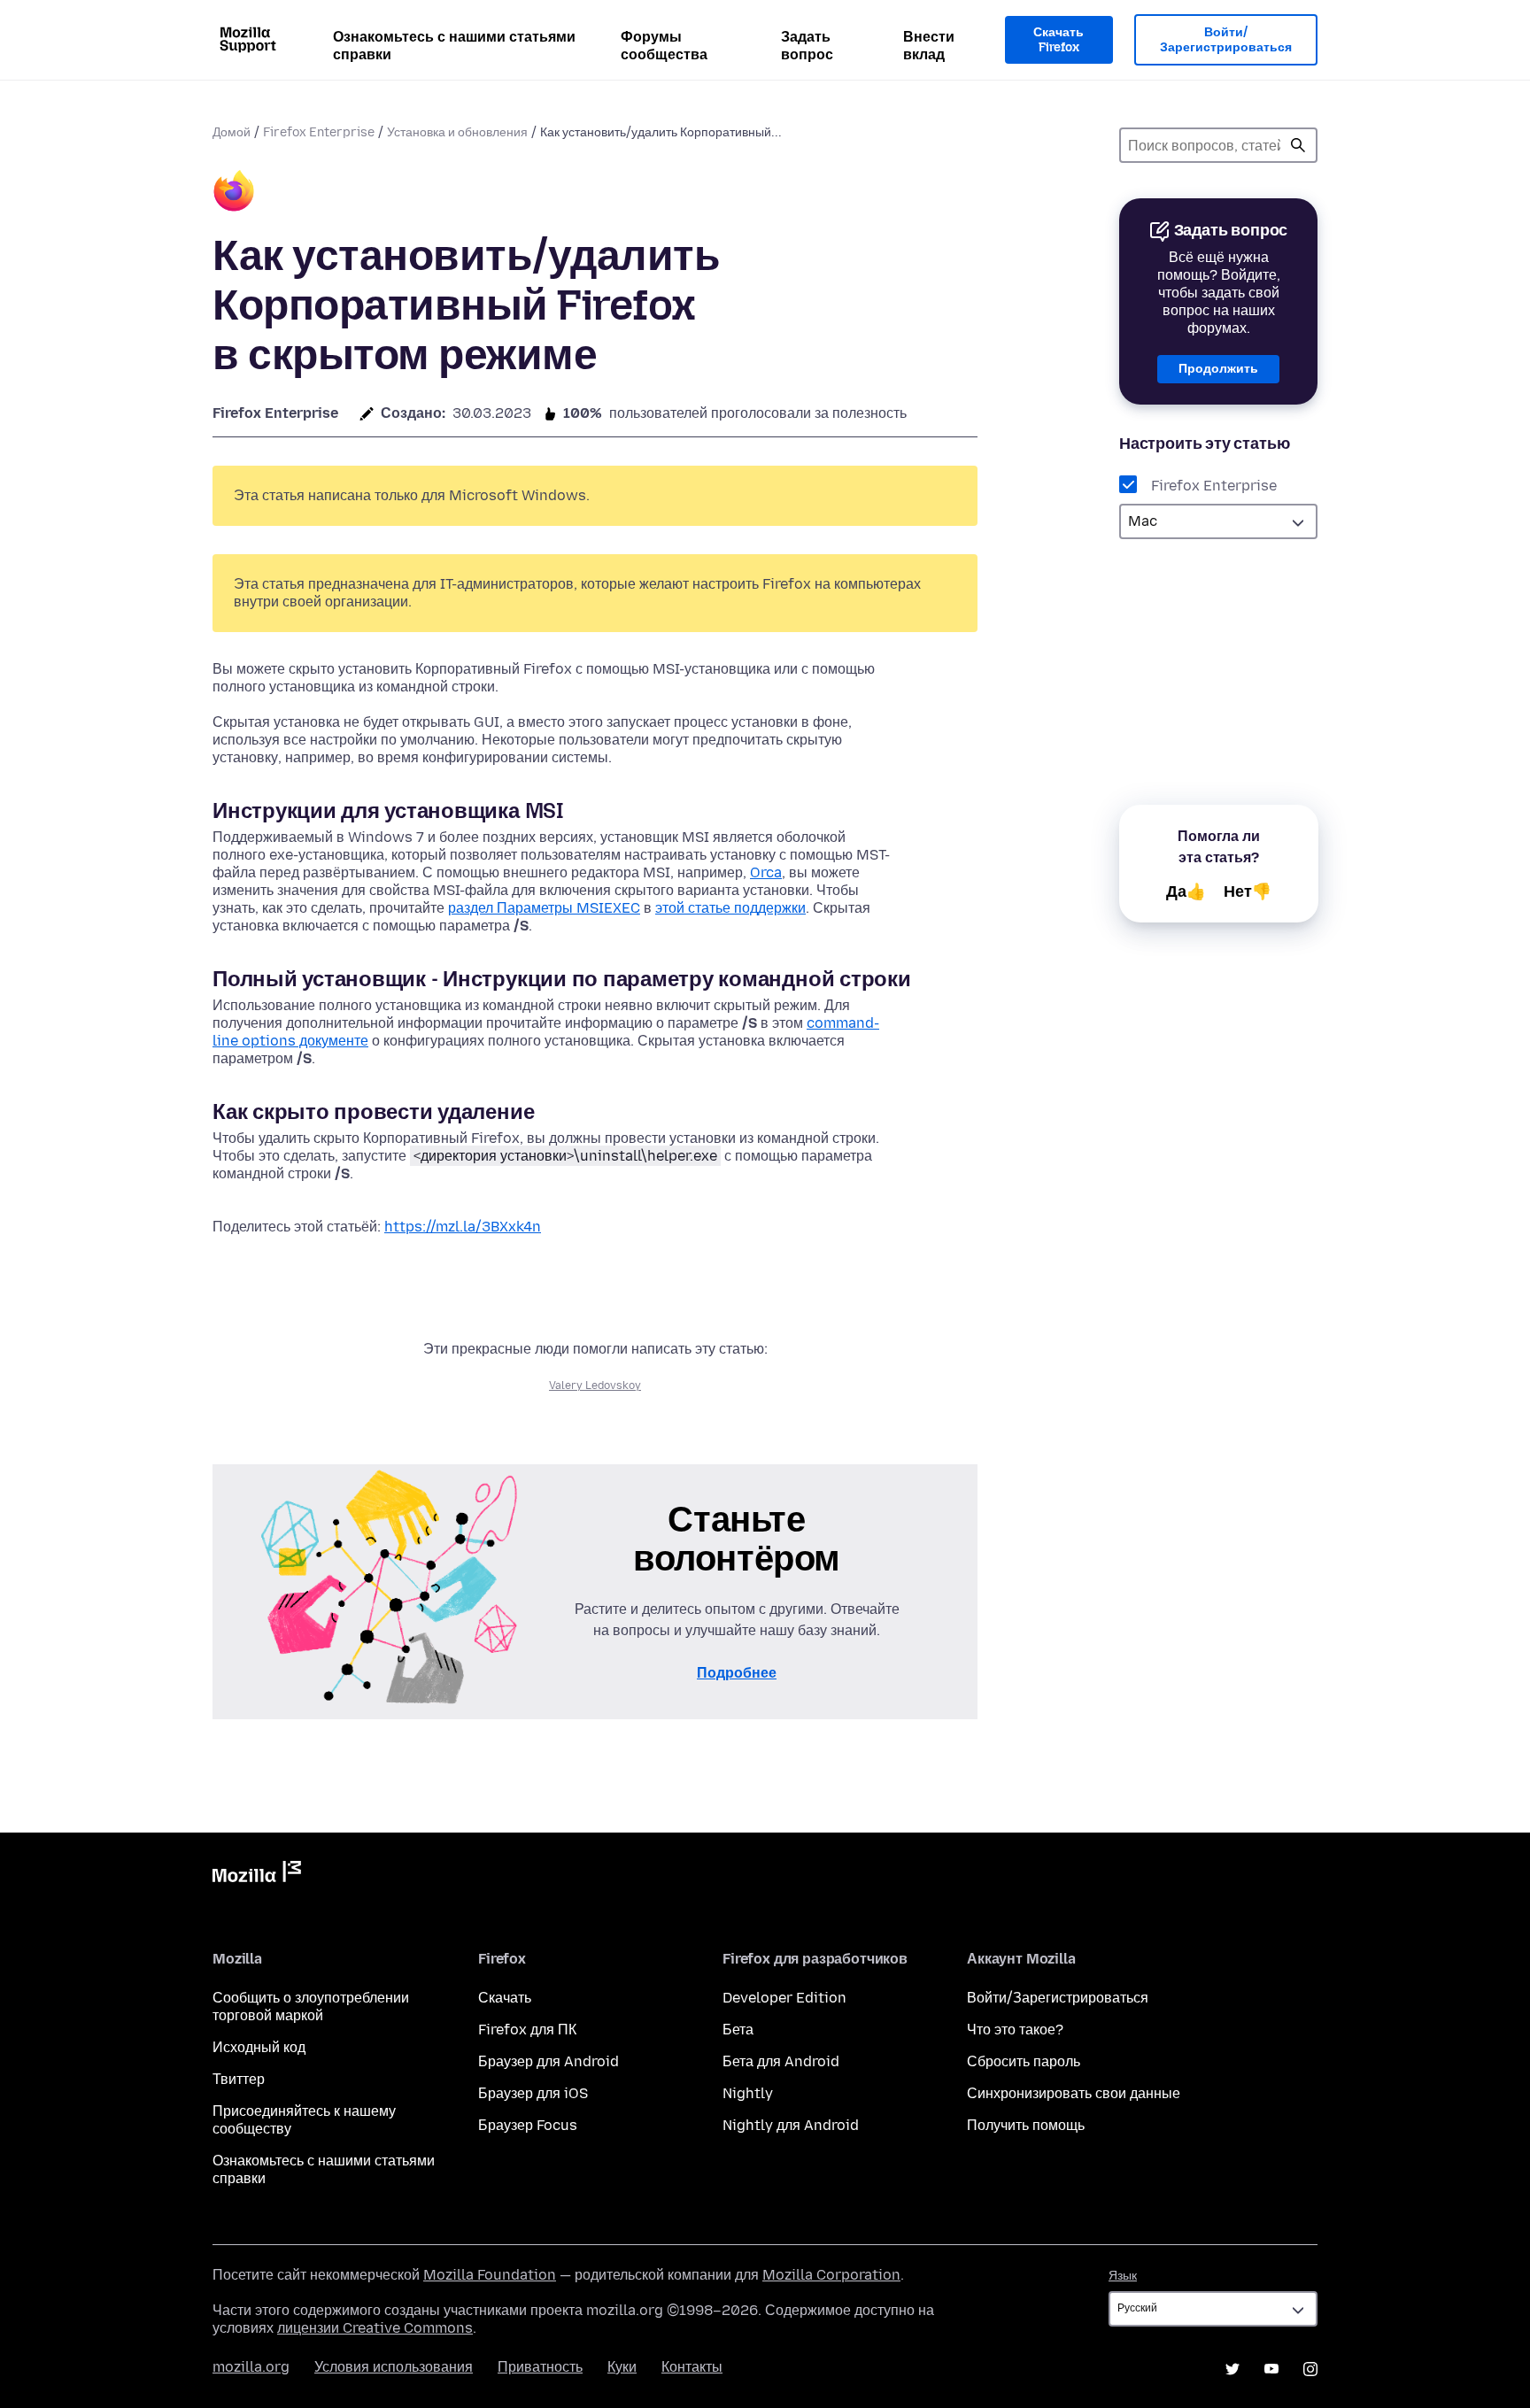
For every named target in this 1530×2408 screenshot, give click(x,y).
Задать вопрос (807, 46)
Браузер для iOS (533, 2093)
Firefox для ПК (527, 2030)
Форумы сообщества (664, 46)
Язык (1123, 2276)
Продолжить (1218, 369)
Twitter (1232, 2369)
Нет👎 (1248, 891)
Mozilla (257, 1875)
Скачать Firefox (1059, 40)
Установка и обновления (457, 132)
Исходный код (259, 2047)
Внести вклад (929, 46)
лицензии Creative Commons (375, 2328)
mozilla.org (251, 2367)
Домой (232, 132)
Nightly (748, 2093)
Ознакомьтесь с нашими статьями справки (454, 46)
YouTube (1271, 2369)
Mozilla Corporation (831, 2275)
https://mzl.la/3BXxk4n (463, 1227)
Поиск (1298, 145)
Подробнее (737, 1673)
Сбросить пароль (1024, 2061)
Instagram (1310, 2369)
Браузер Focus (528, 2125)
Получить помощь (1026, 2125)
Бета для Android (781, 2061)
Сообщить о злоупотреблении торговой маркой (311, 2007)
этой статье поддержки (730, 908)
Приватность (540, 2367)
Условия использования (394, 2367)
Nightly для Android (791, 2125)
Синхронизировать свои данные (1074, 2093)
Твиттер (239, 2079)
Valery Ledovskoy (595, 1385)
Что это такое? (1015, 2030)
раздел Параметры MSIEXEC (544, 908)
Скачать (505, 1998)
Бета (738, 2030)
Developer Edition (784, 1998)
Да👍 (1186, 891)
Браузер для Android (549, 2061)
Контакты (692, 2367)
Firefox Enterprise (319, 132)
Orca (766, 872)
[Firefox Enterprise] (234, 193)
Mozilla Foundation (490, 2275)
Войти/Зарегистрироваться (1226, 40)
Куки (622, 2367)
